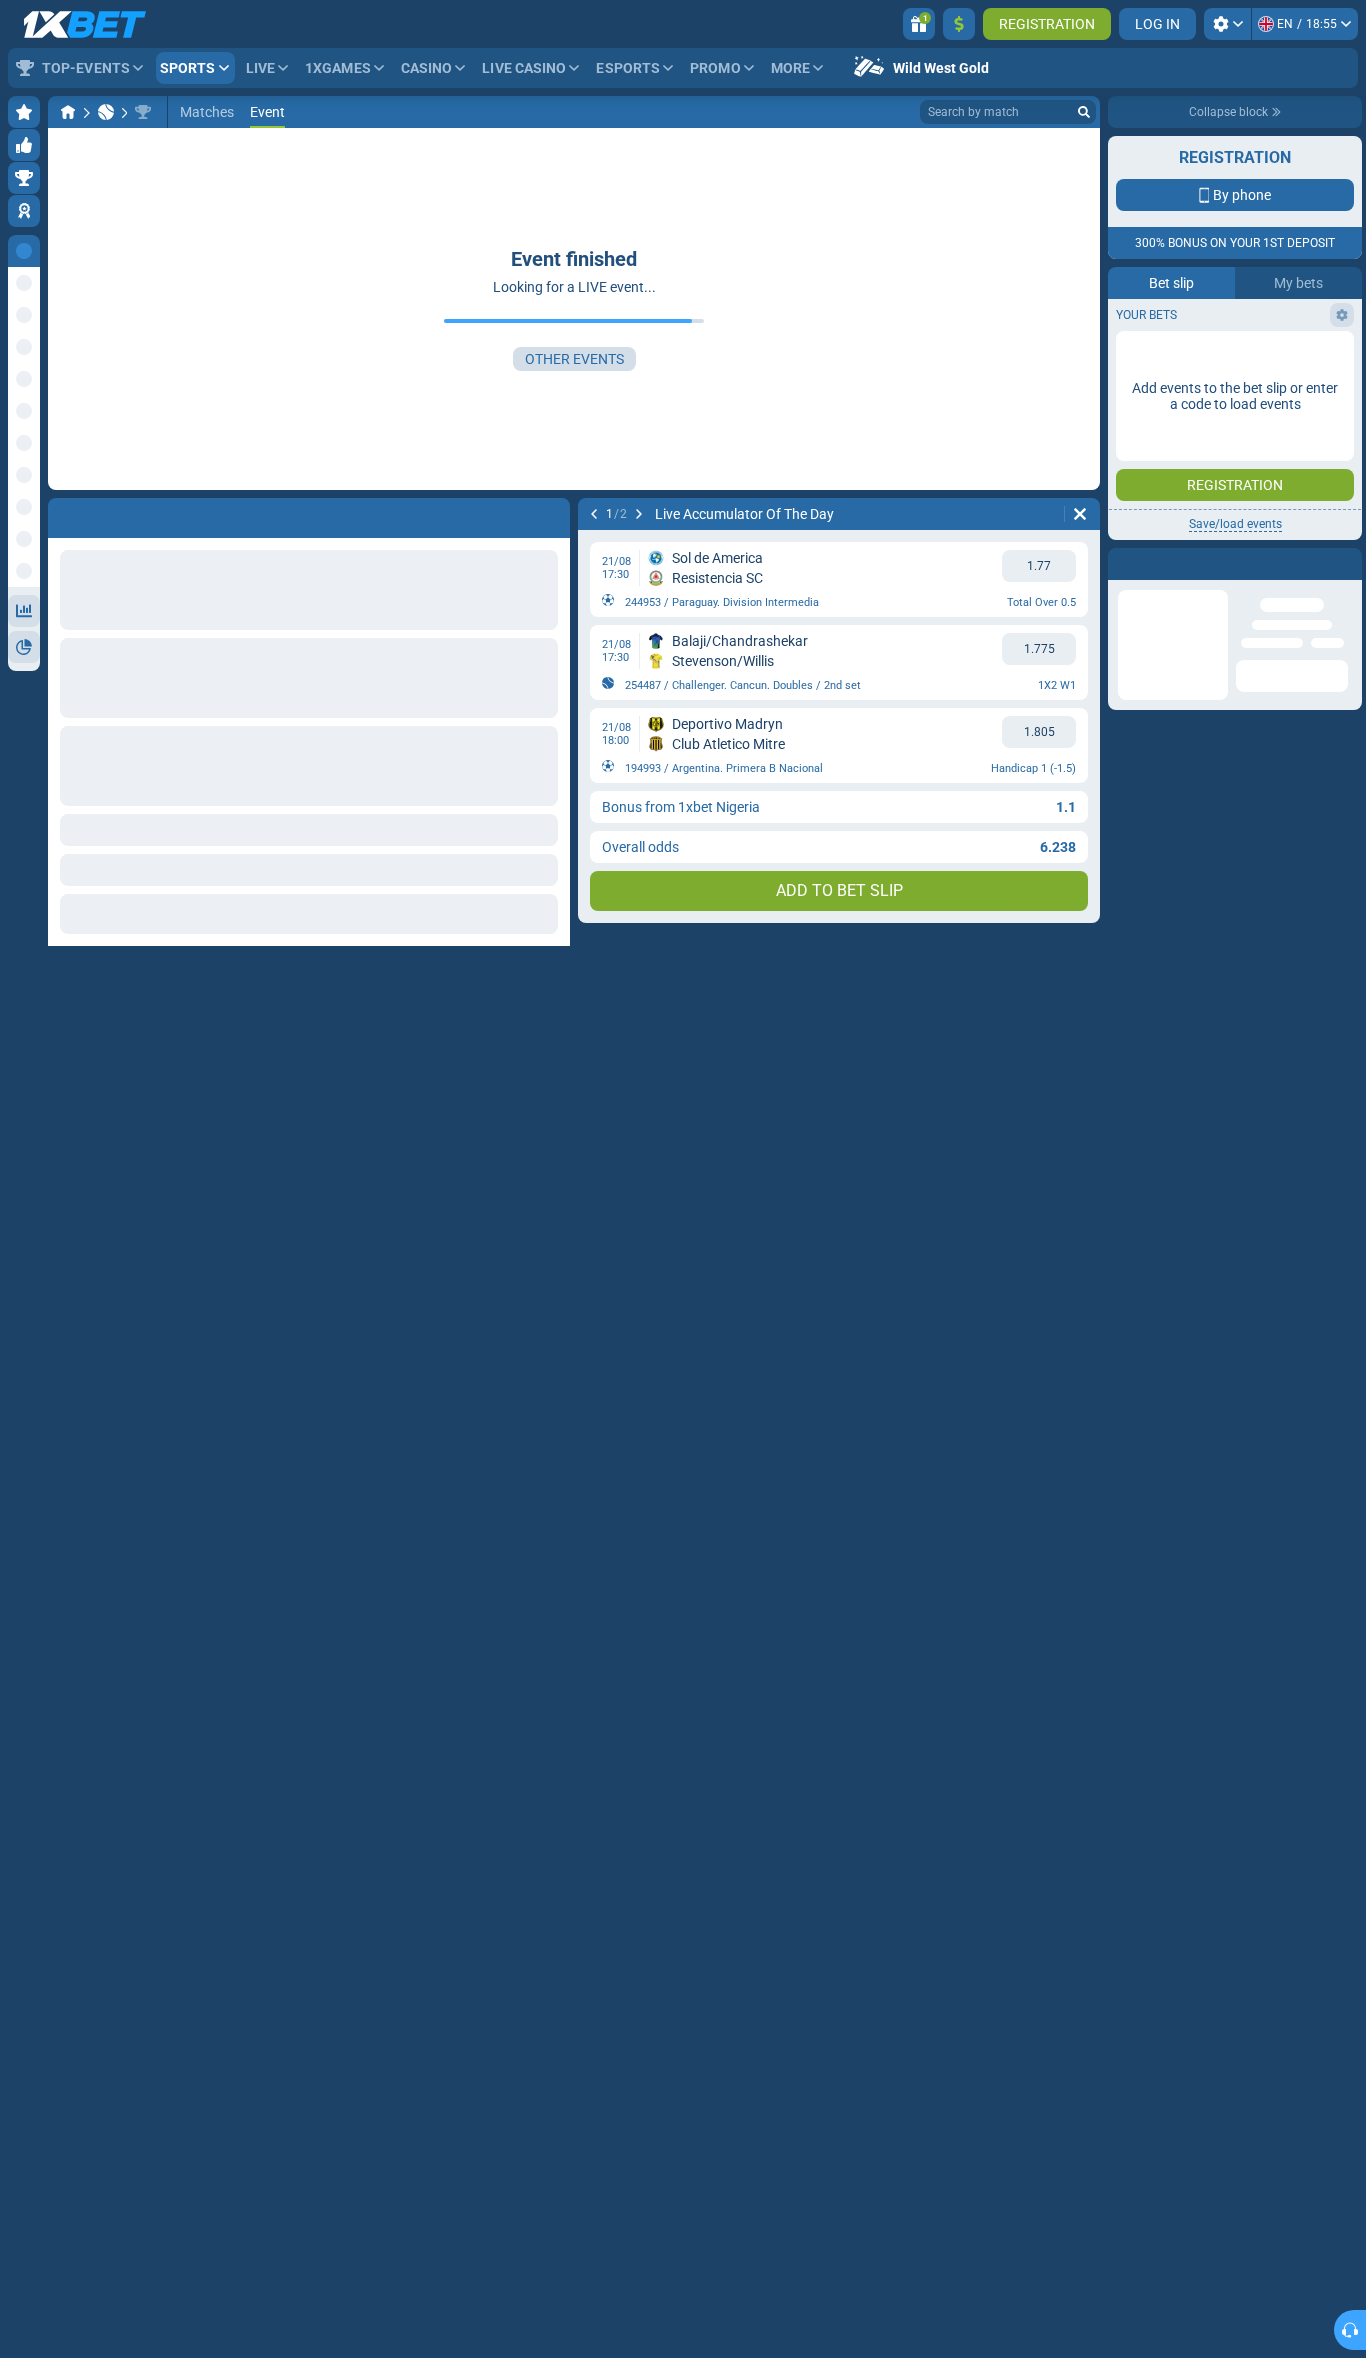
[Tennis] (106, 112)
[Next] (639, 514)
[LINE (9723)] (68, 112)
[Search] (1084, 112)
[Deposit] (959, 24)
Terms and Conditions (1245, 436)
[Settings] (1227, 24)
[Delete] (1080, 514)
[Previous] (594, 514)
